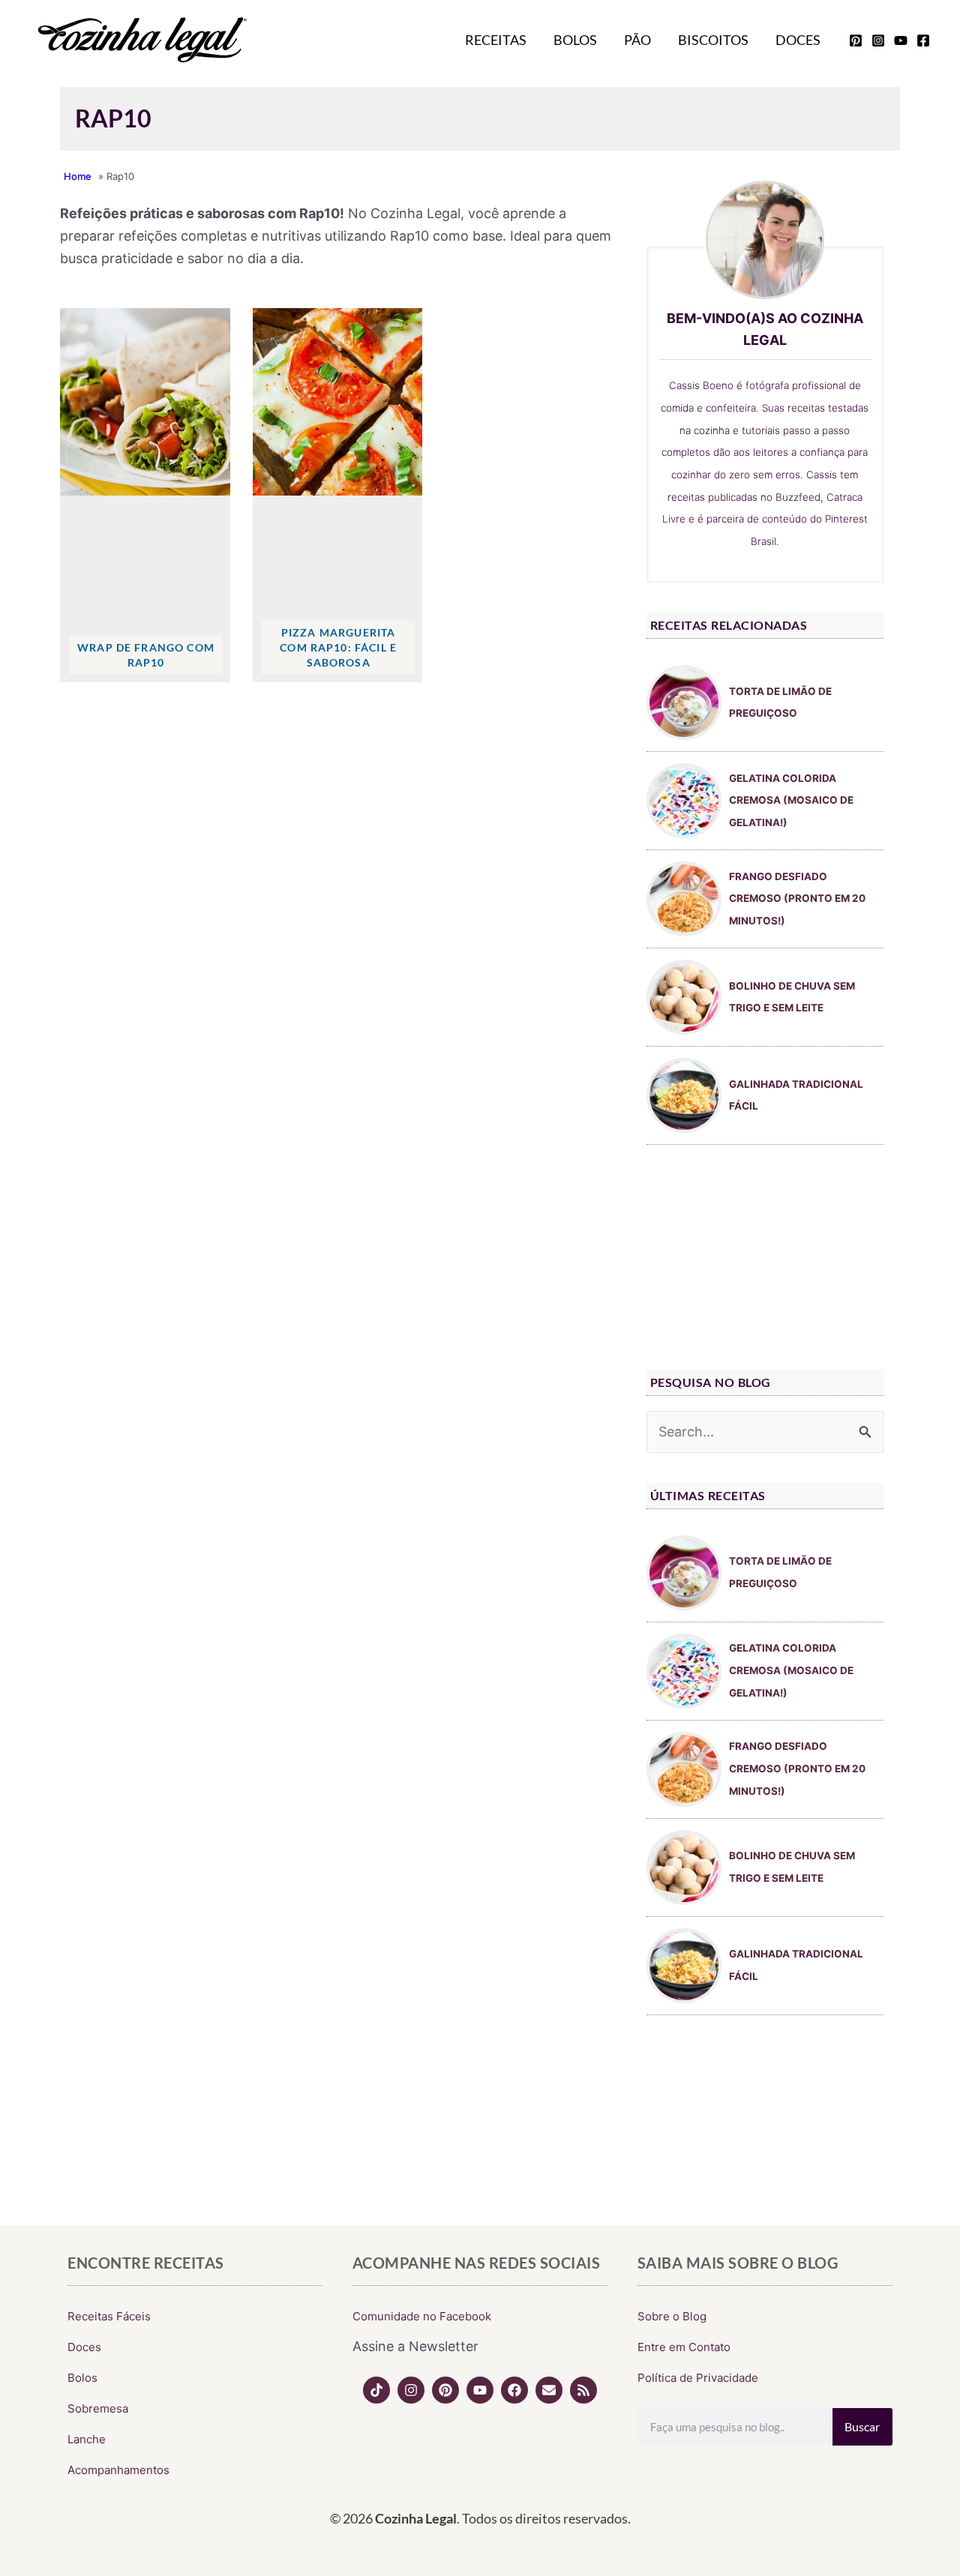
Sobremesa (98, 2408)
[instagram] (878, 40)
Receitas (496, 40)
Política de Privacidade (698, 2378)
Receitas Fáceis (109, 2316)
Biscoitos (713, 40)
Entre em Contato (684, 2347)
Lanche (87, 2439)
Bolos (575, 40)
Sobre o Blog (672, 2316)
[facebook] (923, 40)
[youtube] (901, 40)
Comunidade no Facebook (422, 2316)
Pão (637, 40)
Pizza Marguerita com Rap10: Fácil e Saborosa (338, 647)
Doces (798, 40)
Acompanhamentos (118, 2470)
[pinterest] (856, 40)
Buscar (862, 2426)
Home (78, 176)
